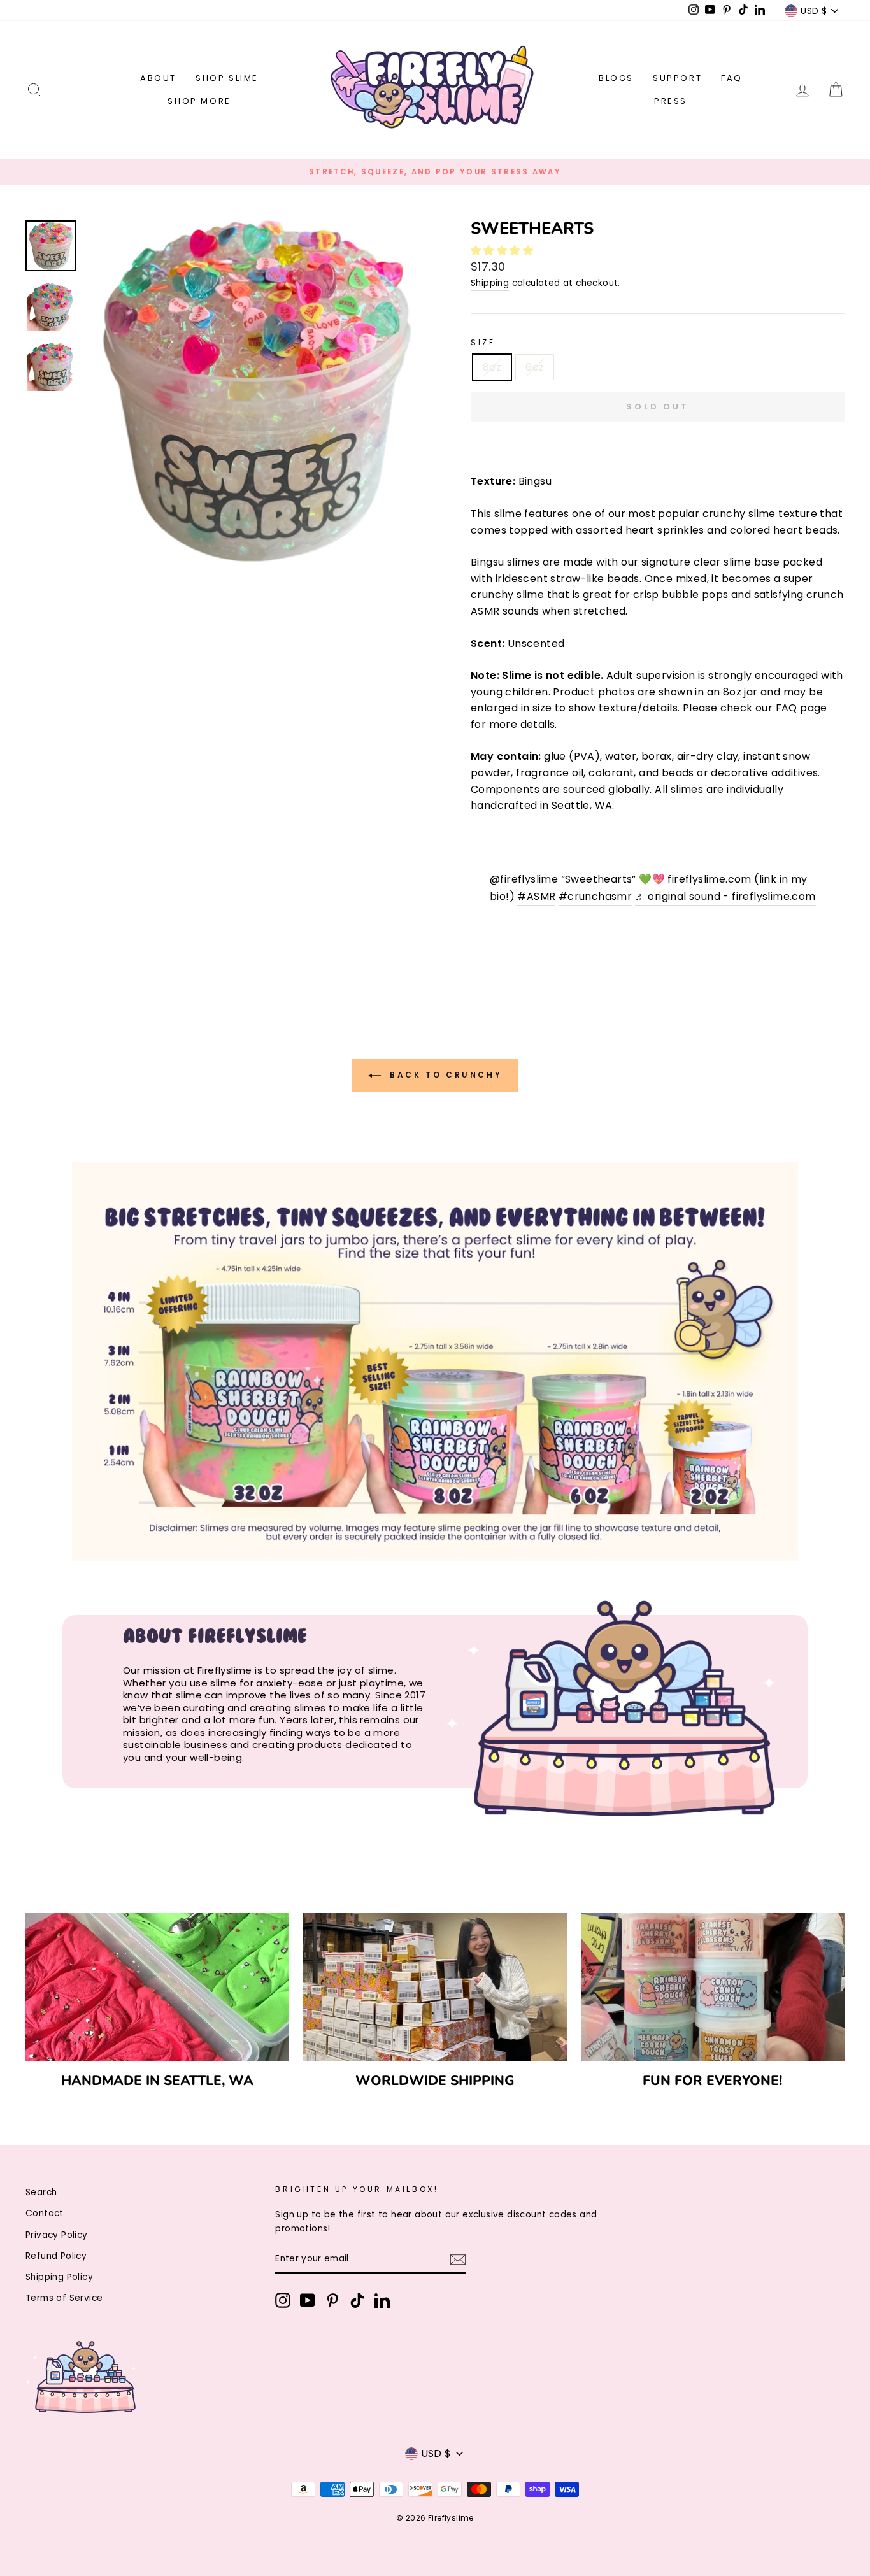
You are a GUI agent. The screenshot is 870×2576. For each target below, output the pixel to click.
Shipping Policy (59, 2277)
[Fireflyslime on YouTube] (308, 2300)
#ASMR (536, 896)
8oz (492, 367)
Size (483, 342)
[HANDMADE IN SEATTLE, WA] (157, 1987)
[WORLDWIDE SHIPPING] (435, 1987)
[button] (503, 251)
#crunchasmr (595, 896)
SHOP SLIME (227, 78)
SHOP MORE (199, 101)
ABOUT (158, 78)
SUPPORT (677, 78)
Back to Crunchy (444, 1075)
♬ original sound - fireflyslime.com (725, 896)
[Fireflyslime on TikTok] (357, 2300)
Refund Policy (56, 2256)
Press (671, 101)
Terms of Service (64, 2298)
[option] (435, 172)
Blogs (616, 78)
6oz (535, 367)
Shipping (490, 283)
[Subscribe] (458, 2259)
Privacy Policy (57, 2235)
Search (41, 2192)
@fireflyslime (524, 879)
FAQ (732, 78)
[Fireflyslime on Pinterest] (332, 2300)
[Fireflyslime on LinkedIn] (382, 2300)
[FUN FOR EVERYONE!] (713, 1987)
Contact (45, 2213)
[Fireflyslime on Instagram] (283, 2300)
